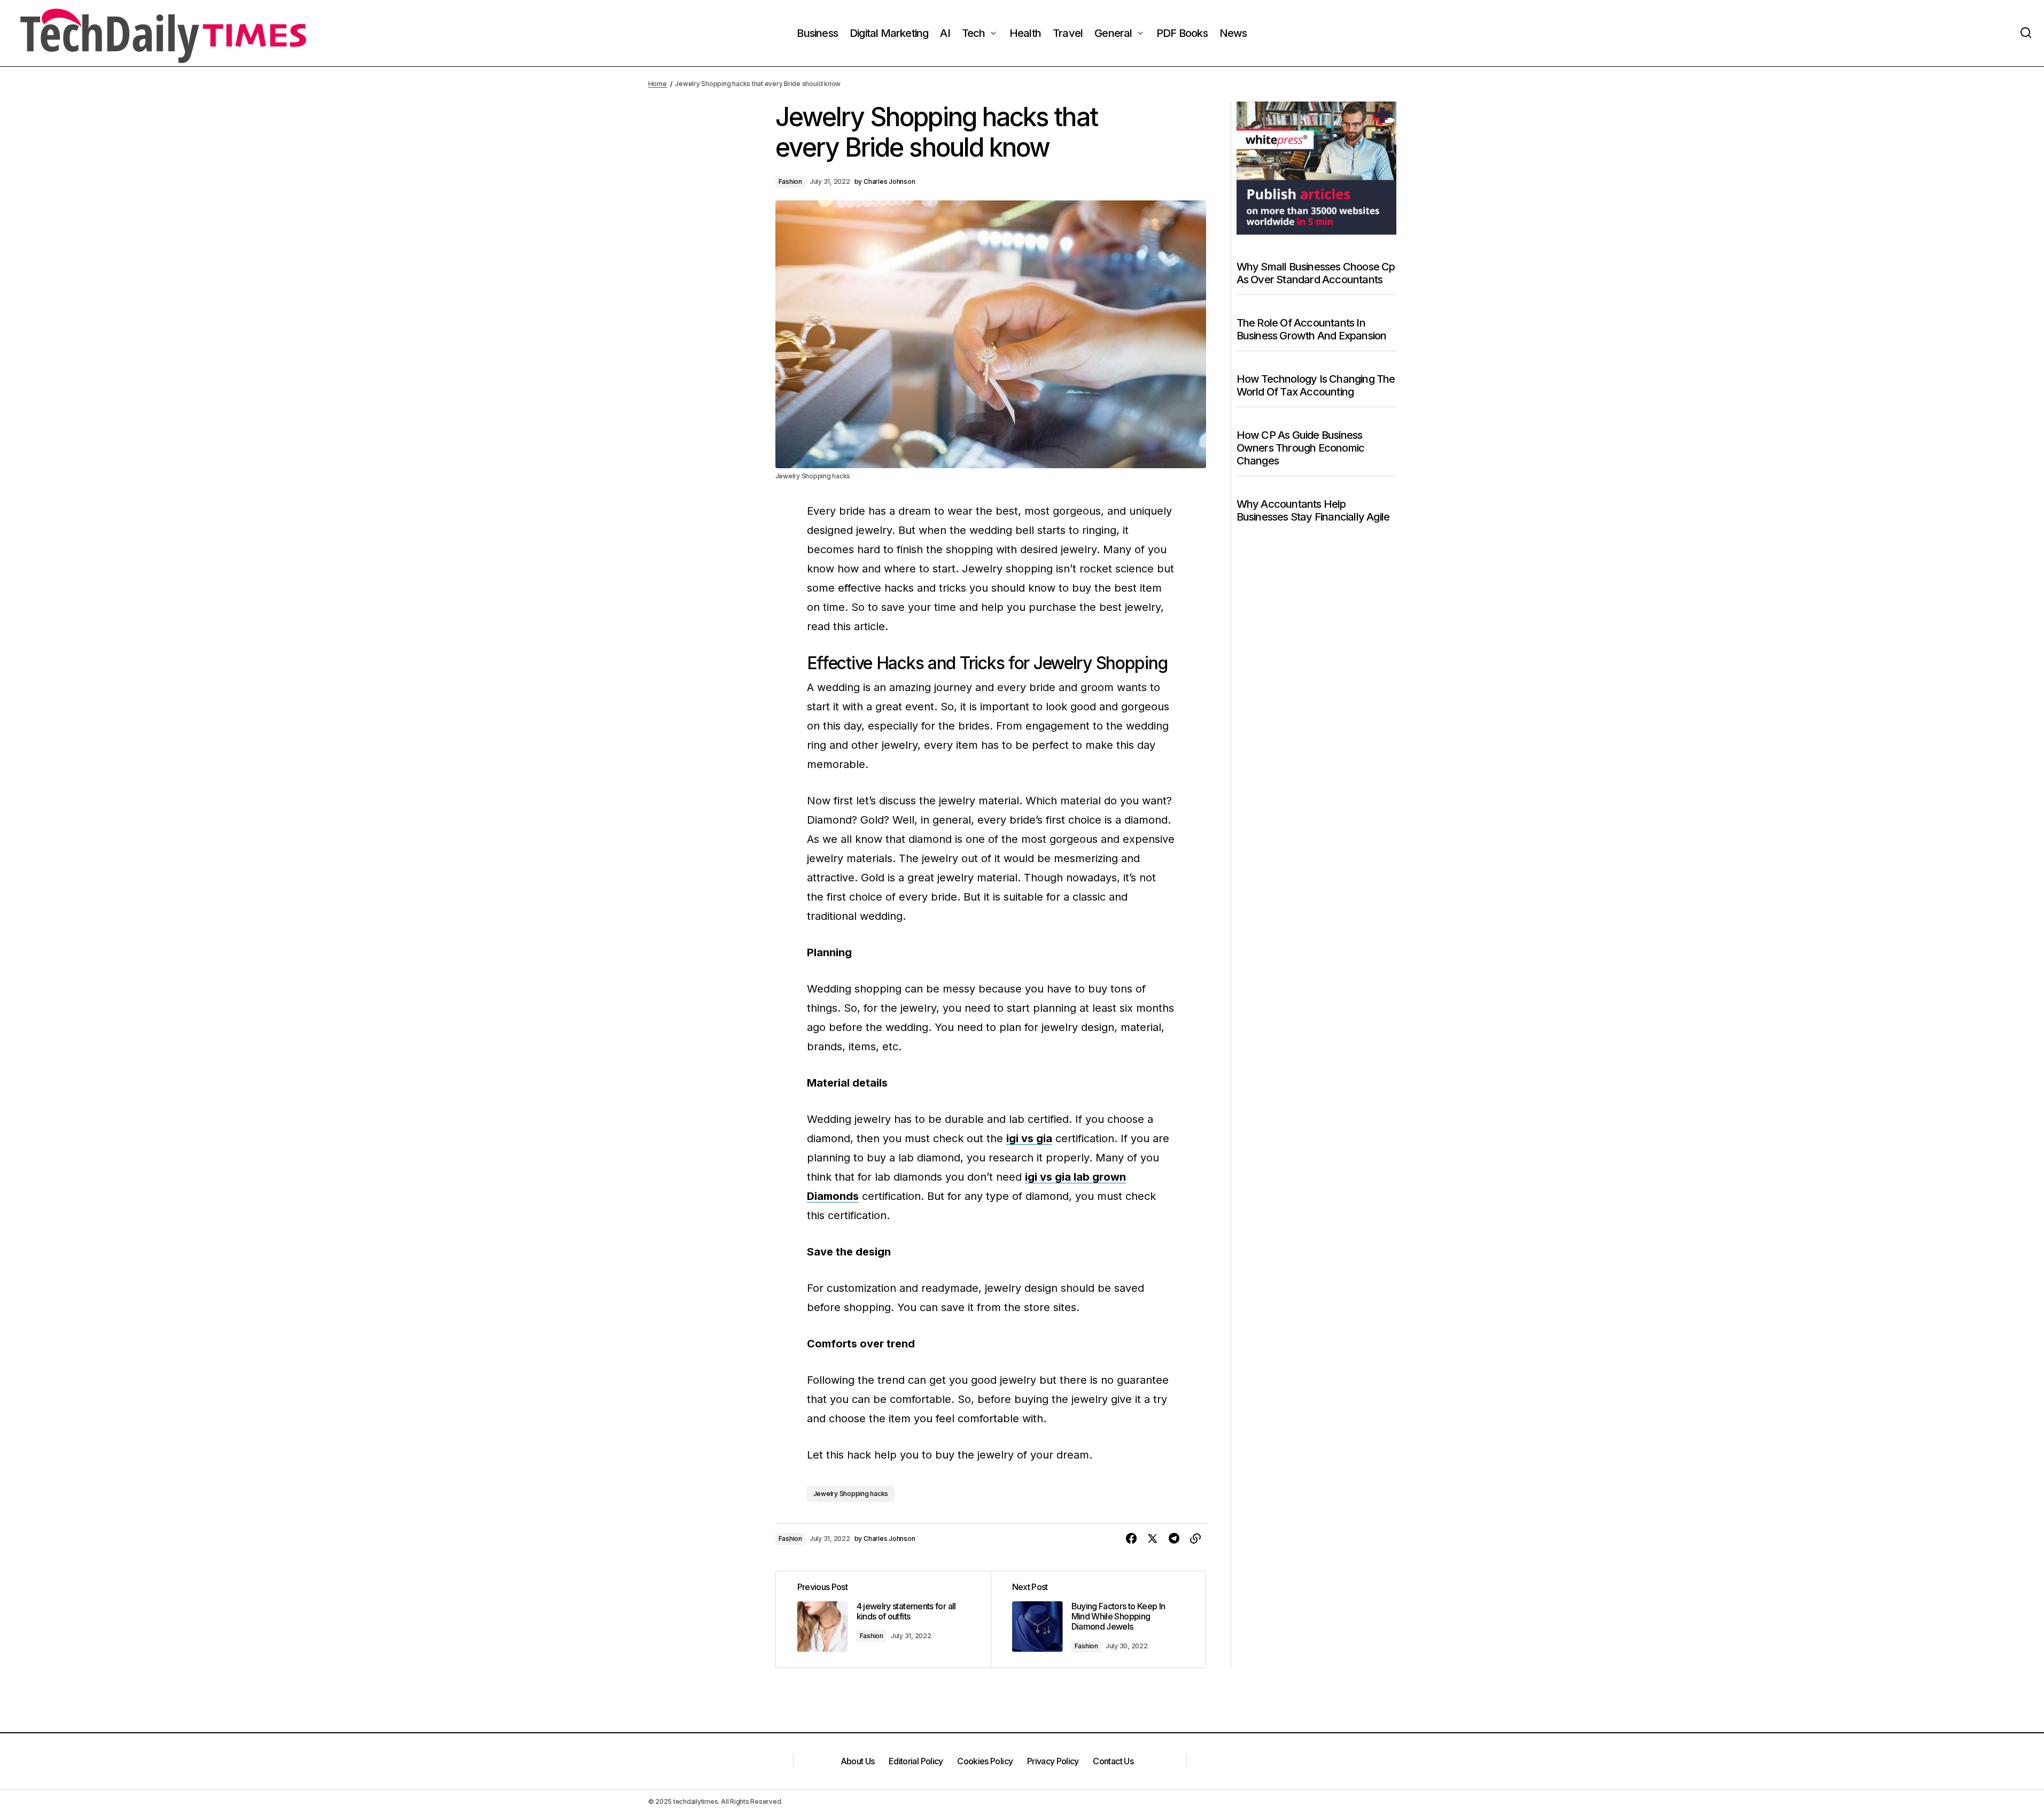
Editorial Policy (916, 1761)
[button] (2026, 33)
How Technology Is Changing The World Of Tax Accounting (1316, 385)
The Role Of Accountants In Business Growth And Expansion (1312, 329)
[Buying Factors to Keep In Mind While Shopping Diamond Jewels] (1098, 1619)
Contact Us (1113, 1761)
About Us (858, 1761)
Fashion (790, 181)
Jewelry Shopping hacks (851, 1494)
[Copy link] (1195, 1539)
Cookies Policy (985, 1761)
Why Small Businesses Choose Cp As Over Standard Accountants (1316, 273)
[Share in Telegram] (1174, 1539)
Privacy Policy (1053, 1761)
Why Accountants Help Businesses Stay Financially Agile (1313, 510)
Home (658, 84)
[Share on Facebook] (1131, 1539)
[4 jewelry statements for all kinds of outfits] (883, 1619)
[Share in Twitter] (1153, 1539)
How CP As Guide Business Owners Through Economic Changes (1301, 448)
